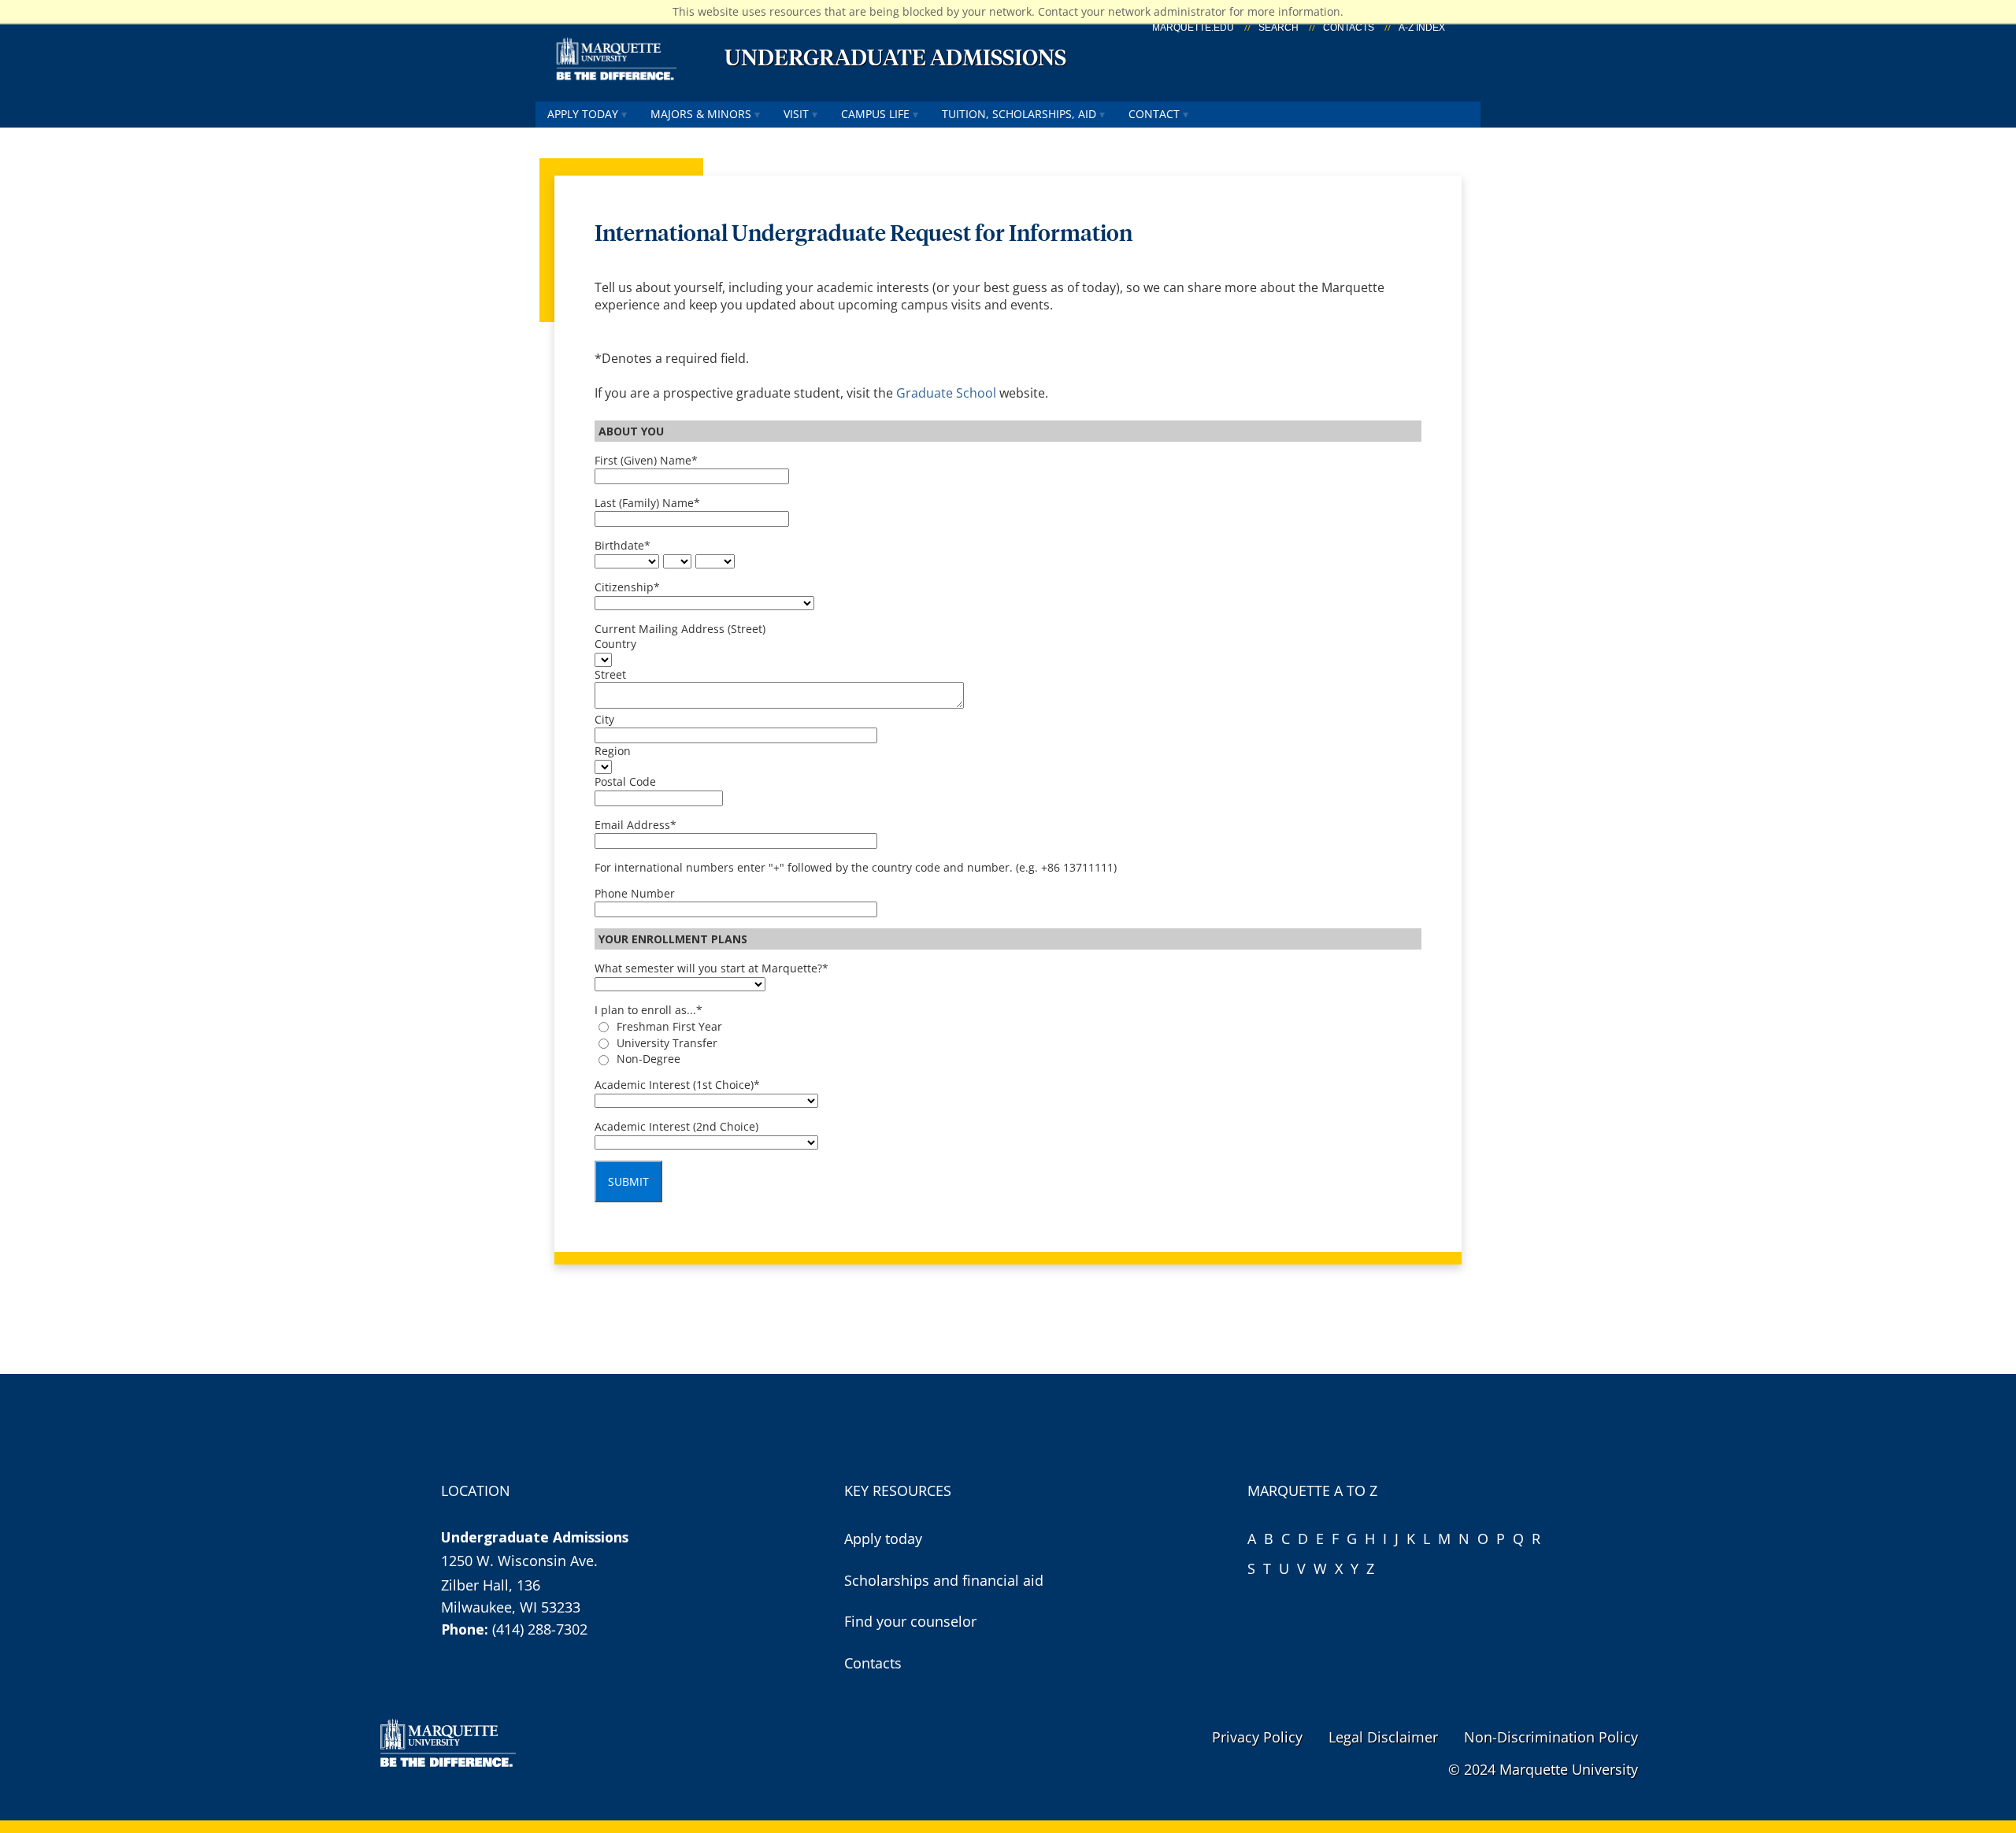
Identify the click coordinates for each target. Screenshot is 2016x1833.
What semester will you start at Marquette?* (712, 968)
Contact (1154, 114)
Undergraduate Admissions (895, 57)
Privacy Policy (1257, 1737)
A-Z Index (1422, 28)
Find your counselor (910, 1621)
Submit (628, 1181)
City (604, 719)
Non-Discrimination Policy (1551, 1737)
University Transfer (667, 1043)
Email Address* (636, 825)
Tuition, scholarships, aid (1019, 114)
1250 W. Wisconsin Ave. (519, 1561)
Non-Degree (649, 1059)
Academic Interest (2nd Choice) (676, 1126)
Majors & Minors (701, 114)
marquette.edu (1193, 28)
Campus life (875, 114)
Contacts (1349, 28)
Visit (796, 114)
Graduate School (948, 393)
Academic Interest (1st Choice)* (677, 1085)
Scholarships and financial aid (944, 1580)
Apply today (583, 114)
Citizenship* (627, 587)
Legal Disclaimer (1383, 1737)
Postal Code (625, 781)
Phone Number (635, 893)
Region (613, 751)
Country (615, 644)
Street (610, 674)
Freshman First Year (669, 1026)
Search (1279, 28)
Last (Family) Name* (647, 503)
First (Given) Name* (646, 460)
